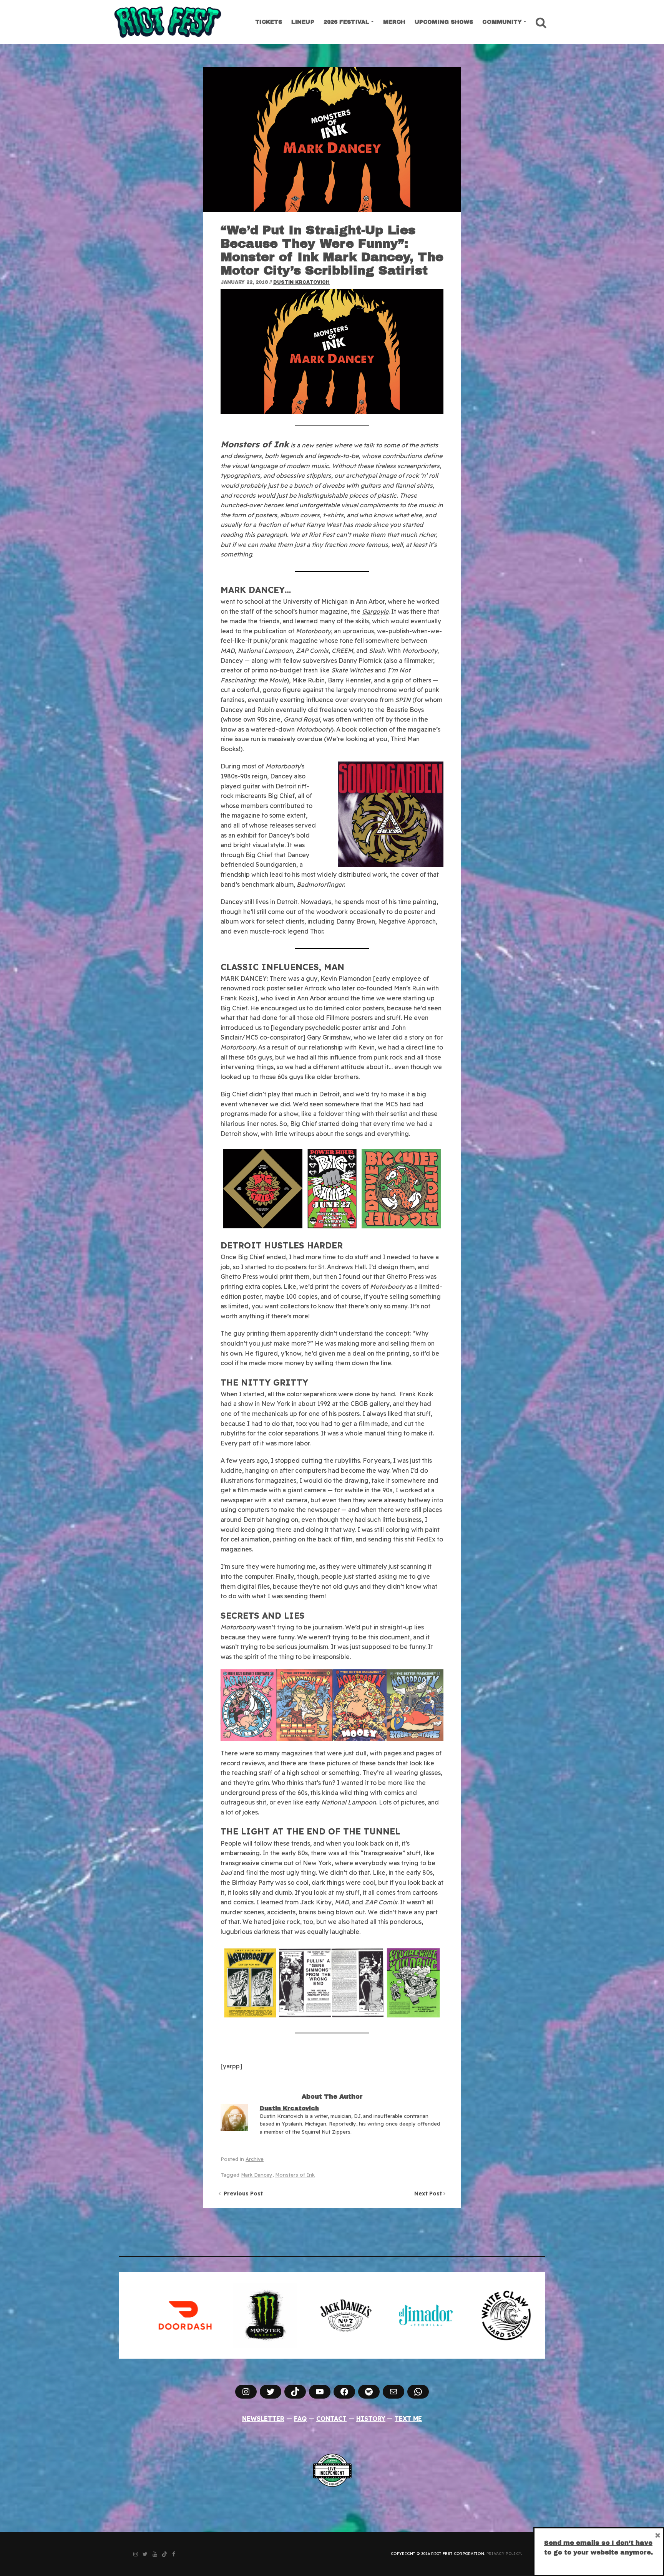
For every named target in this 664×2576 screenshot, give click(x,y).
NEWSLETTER (263, 2419)
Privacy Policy (504, 2554)
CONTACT (331, 2419)
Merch (394, 22)
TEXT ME (408, 2419)
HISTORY (371, 2419)
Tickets (269, 22)
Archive (255, 2159)
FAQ (300, 2419)
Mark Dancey (257, 2175)
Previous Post (242, 2194)
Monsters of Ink (295, 2175)
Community (502, 22)
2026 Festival (346, 22)
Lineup (303, 22)
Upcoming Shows (444, 22)
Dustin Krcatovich (301, 282)
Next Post (429, 2194)
